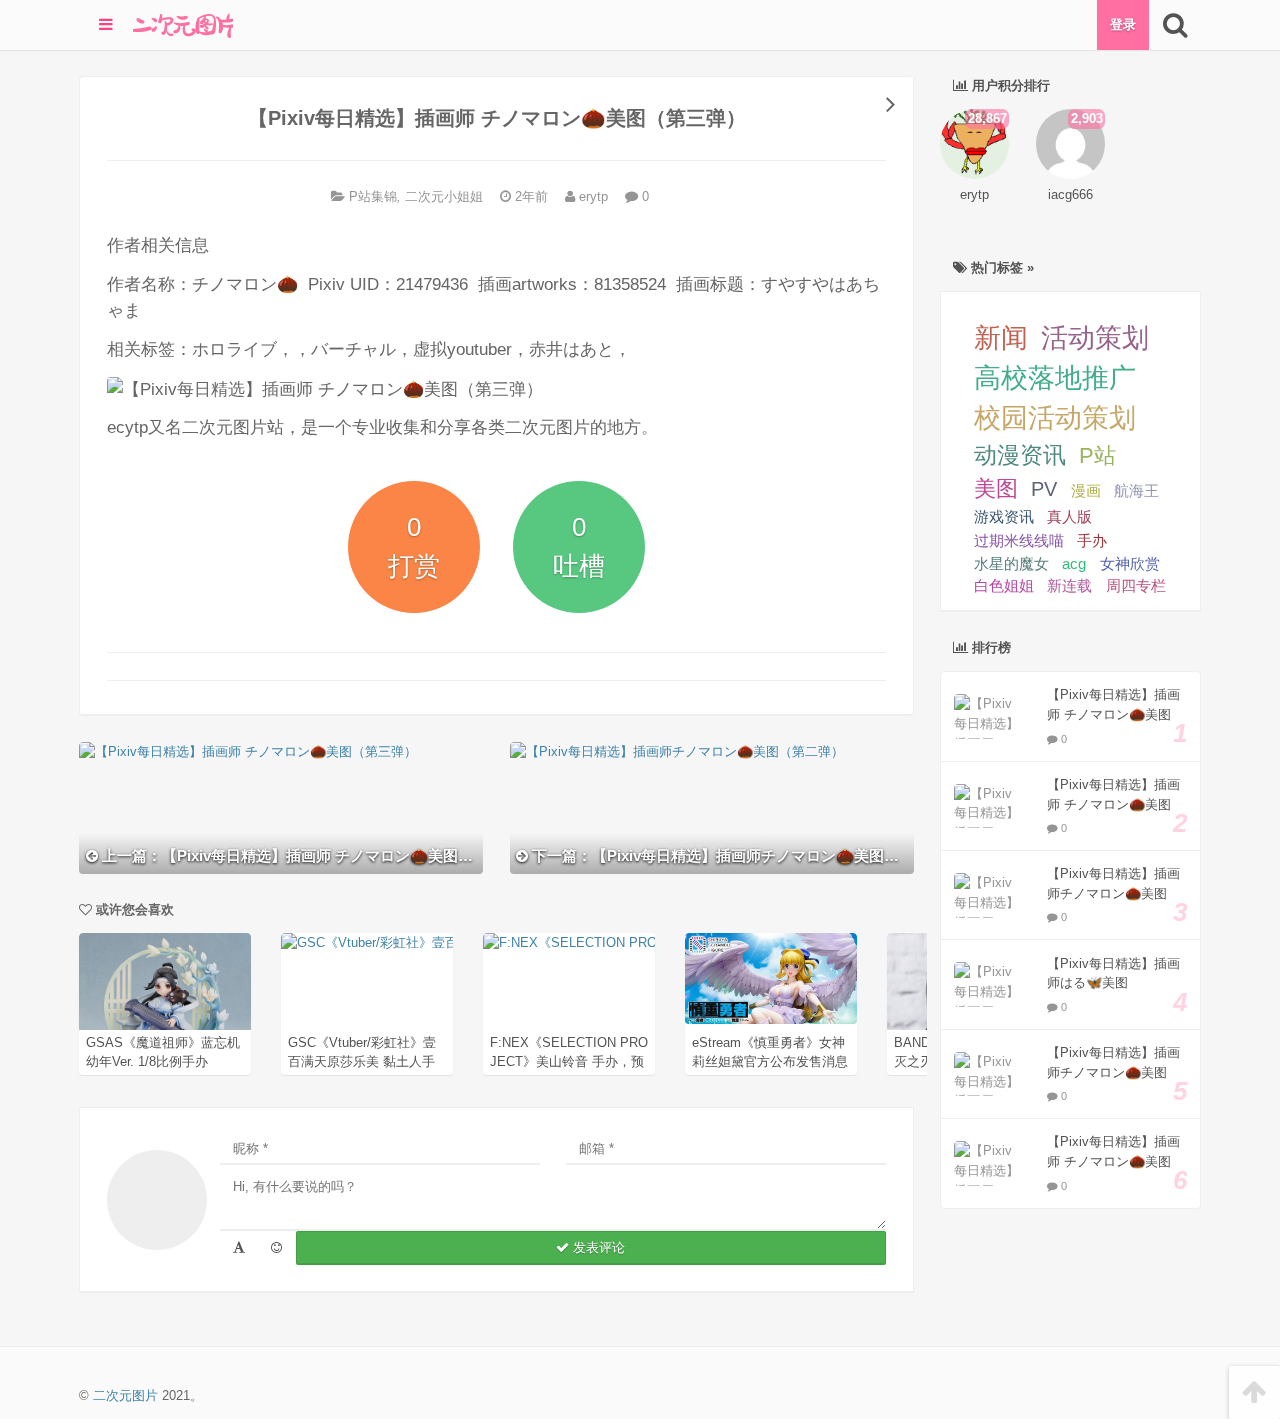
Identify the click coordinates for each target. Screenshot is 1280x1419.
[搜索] (1174, 25)
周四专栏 (1136, 586)
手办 (1092, 540)
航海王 (1136, 490)
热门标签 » (1000, 267)
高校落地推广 (1055, 378)
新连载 (1069, 586)
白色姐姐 (1004, 586)
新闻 (1001, 338)
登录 (1123, 24)
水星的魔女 (1011, 563)
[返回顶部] (1254, 1392)
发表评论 (597, 1247)
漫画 (1086, 490)
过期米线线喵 (1019, 540)
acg (1074, 564)
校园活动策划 (1055, 418)
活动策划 (1095, 338)
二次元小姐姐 (444, 196)
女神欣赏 (1130, 564)
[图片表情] (276, 1247)
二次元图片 (125, 1395)
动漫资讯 (1020, 455)
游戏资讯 (1004, 516)
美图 (996, 488)
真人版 (1069, 516)
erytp (591, 196)
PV (1044, 489)
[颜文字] (239, 1247)
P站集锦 (373, 196)
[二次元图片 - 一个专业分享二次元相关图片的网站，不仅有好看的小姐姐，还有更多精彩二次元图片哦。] (183, 25)
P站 (1097, 455)
